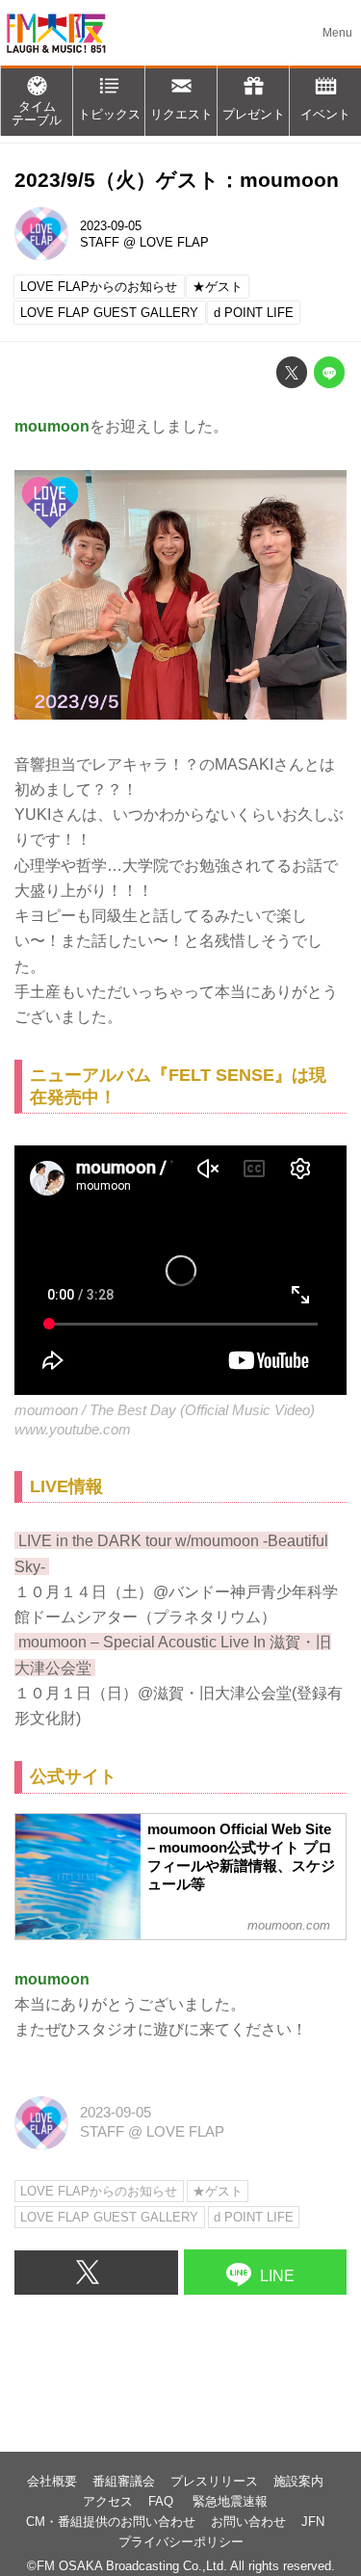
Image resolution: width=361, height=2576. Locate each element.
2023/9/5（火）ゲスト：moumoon (177, 180)
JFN (313, 2522)
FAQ (163, 2501)
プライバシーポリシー (181, 2542)
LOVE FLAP (174, 242)
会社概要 (52, 2481)
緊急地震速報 (230, 2501)
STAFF (100, 242)
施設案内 (298, 2481)
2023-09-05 (111, 226)
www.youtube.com (73, 1430)
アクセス (108, 2501)
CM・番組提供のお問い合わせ (111, 2522)
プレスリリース (214, 2481)
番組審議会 (124, 2481)
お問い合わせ (248, 2522)
